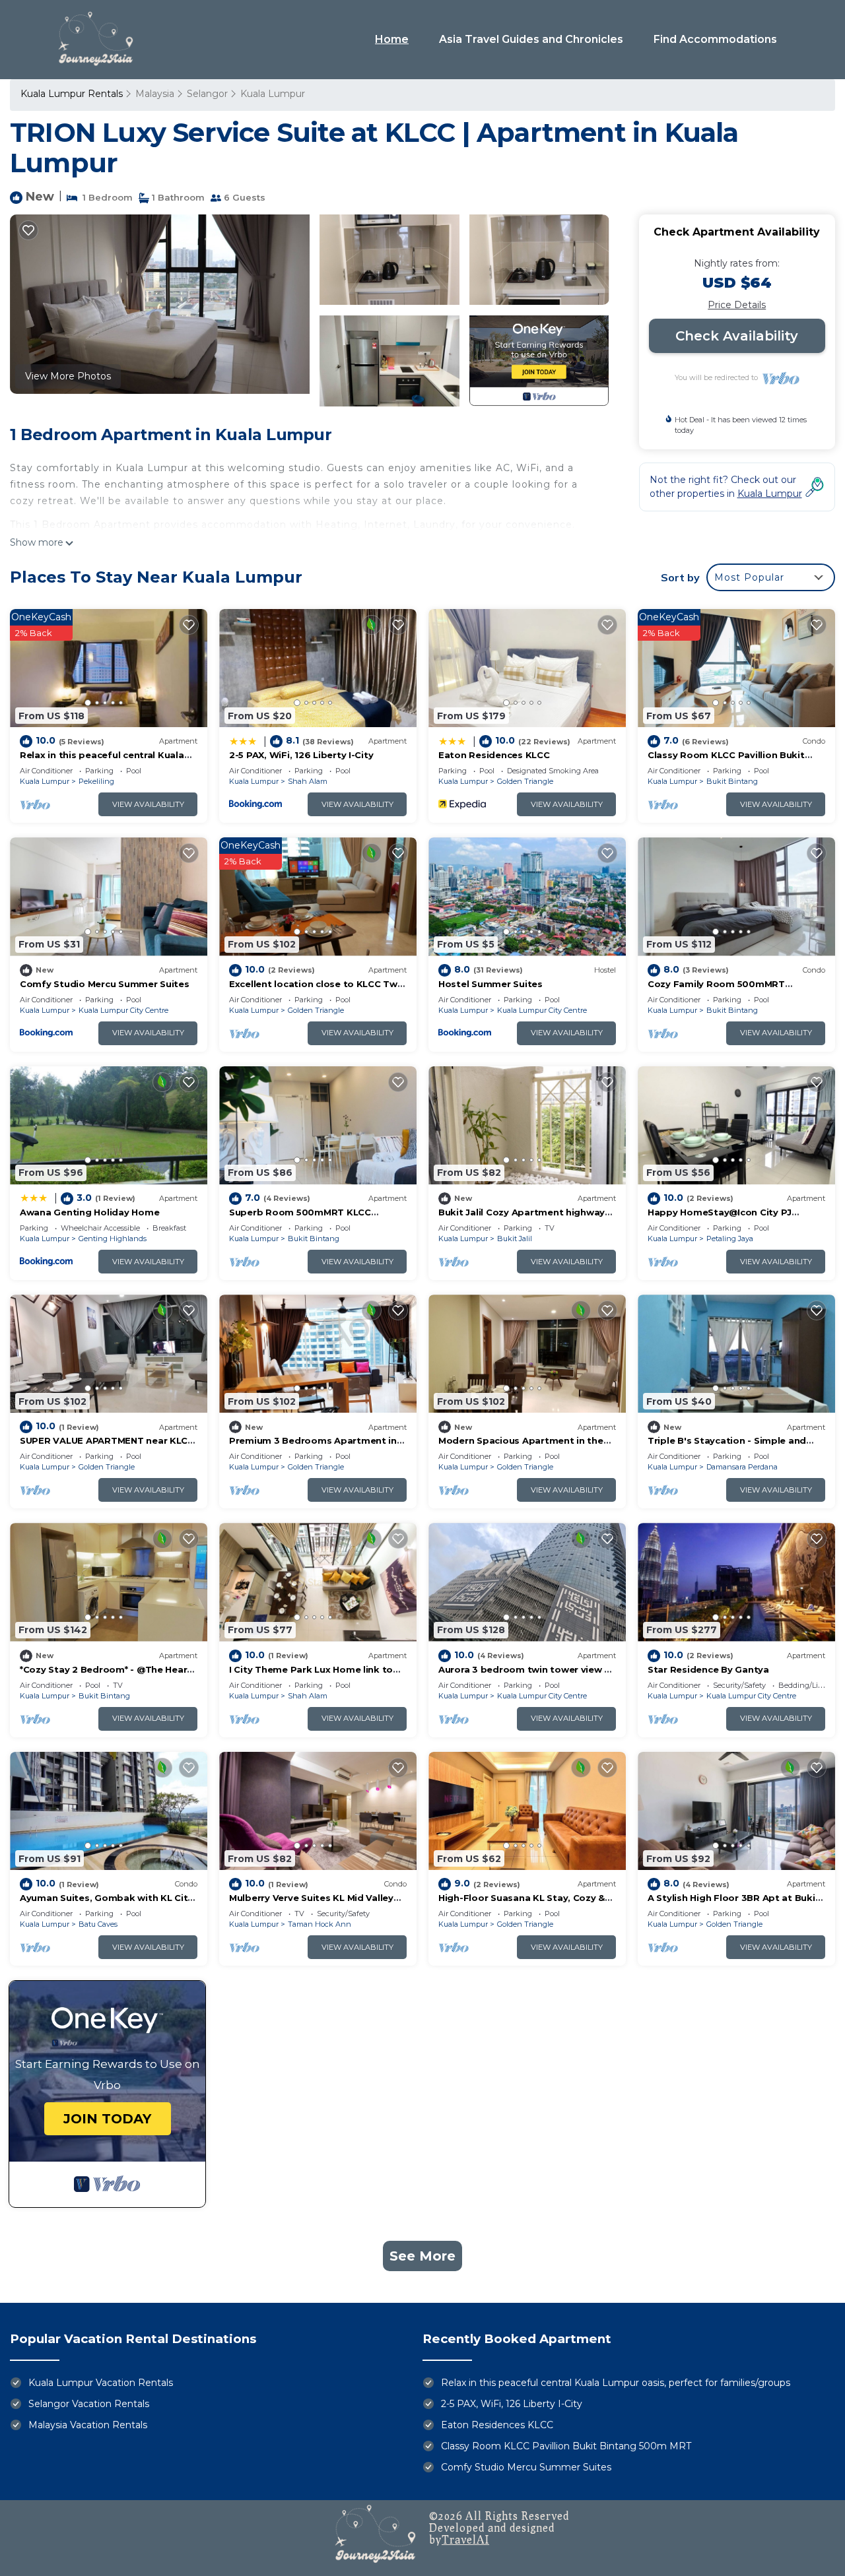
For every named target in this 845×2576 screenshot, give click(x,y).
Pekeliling (96, 781)
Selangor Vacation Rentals (89, 2404)
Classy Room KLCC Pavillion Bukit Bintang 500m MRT (566, 2446)
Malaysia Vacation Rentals (88, 2425)
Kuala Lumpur (273, 94)
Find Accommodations (715, 39)
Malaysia (155, 94)
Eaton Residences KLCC (494, 755)
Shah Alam (308, 781)
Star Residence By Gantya (708, 1669)
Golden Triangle (525, 781)
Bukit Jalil (515, 1239)
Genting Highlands (113, 1239)
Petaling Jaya (730, 1239)
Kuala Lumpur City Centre (123, 1010)
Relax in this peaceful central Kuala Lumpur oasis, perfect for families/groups (616, 2383)
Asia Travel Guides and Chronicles (531, 39)
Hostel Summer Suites (490, 984)
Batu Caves (98, 1924)
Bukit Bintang (732, 781)
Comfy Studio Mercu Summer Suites (105, 984)
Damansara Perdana (742, 1467)
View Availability (148, 804)
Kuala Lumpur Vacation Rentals (101, 2383)
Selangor (207, 94)
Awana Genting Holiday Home (89, 1212)
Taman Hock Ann (320, 1924)
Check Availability (737, 336)
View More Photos (68, 376)
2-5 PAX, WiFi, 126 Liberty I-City (301, 755)
